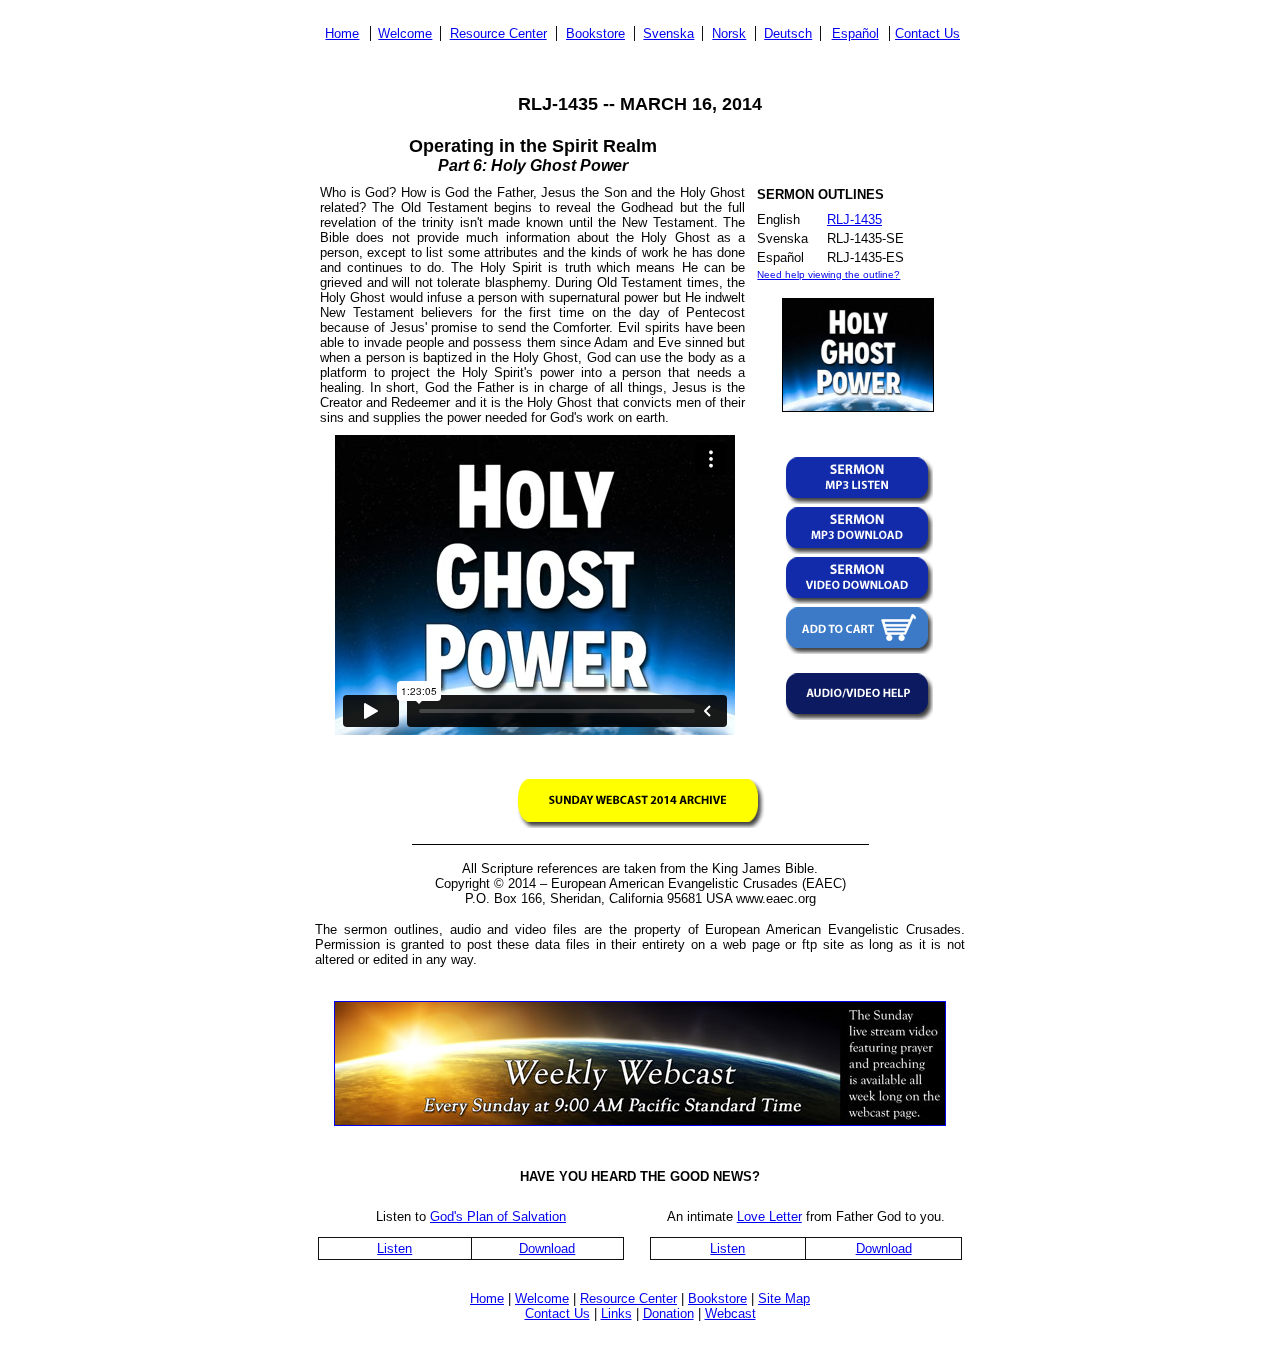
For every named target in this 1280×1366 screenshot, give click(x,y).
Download (547, 1248)
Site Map (784, 1298)
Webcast (730, 1313)
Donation (668, 1313)
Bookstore (595, 33)
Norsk (729, 33)
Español (855, 33)
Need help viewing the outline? (828, 274)
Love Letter (769, 1216)
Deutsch (788, 33)
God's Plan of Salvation (498, 1216)
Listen (394, 1248)
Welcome (405, 33)
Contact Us (927, 33)
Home (342, 33)
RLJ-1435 (854, 219)
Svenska (668, 33)
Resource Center (498, 33)
